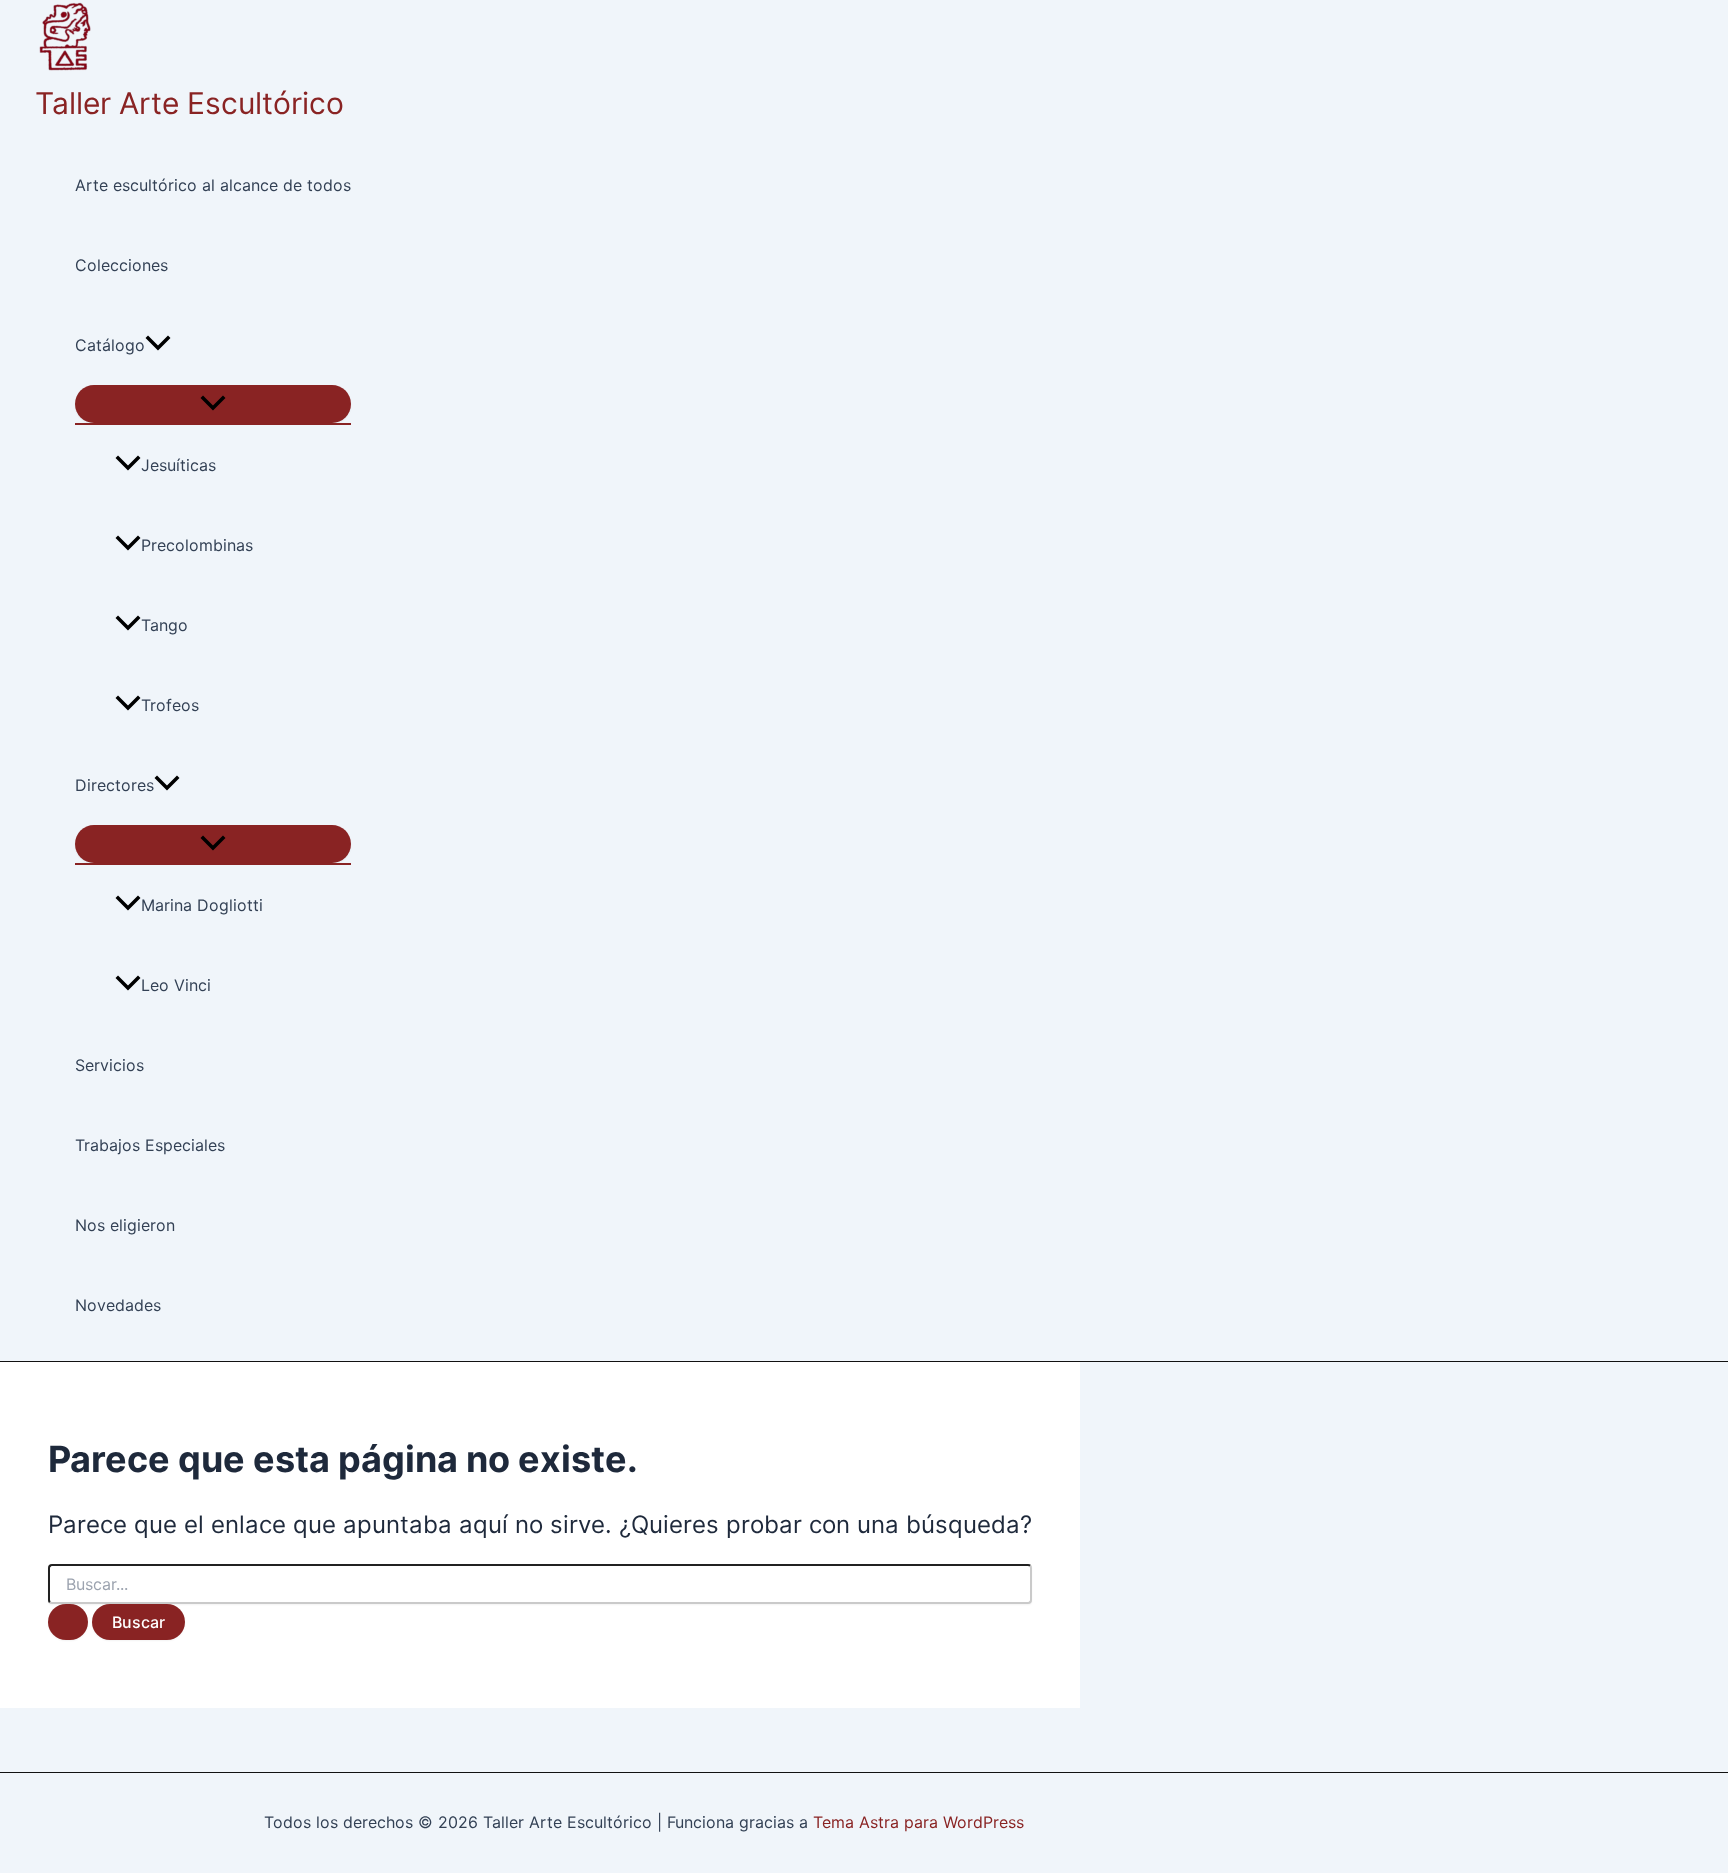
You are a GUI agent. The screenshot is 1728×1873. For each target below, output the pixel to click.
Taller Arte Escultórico (189, 103)
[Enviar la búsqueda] (68, 1622)
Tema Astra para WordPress (918, 1822)
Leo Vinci (176, 985)
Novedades (118, 1305)
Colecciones (121, 265)
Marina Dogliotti (202, 905)
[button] (158, 345)
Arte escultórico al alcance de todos (213, 185)
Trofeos (170, 705)
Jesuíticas (178, 465)
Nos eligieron (125, 1225)
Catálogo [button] (110, 345)
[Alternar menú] (213, 404)
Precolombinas (197, 545)
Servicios (109, 1065)
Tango (164, 625)
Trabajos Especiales (150, 1145)
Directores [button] (114, 785)
